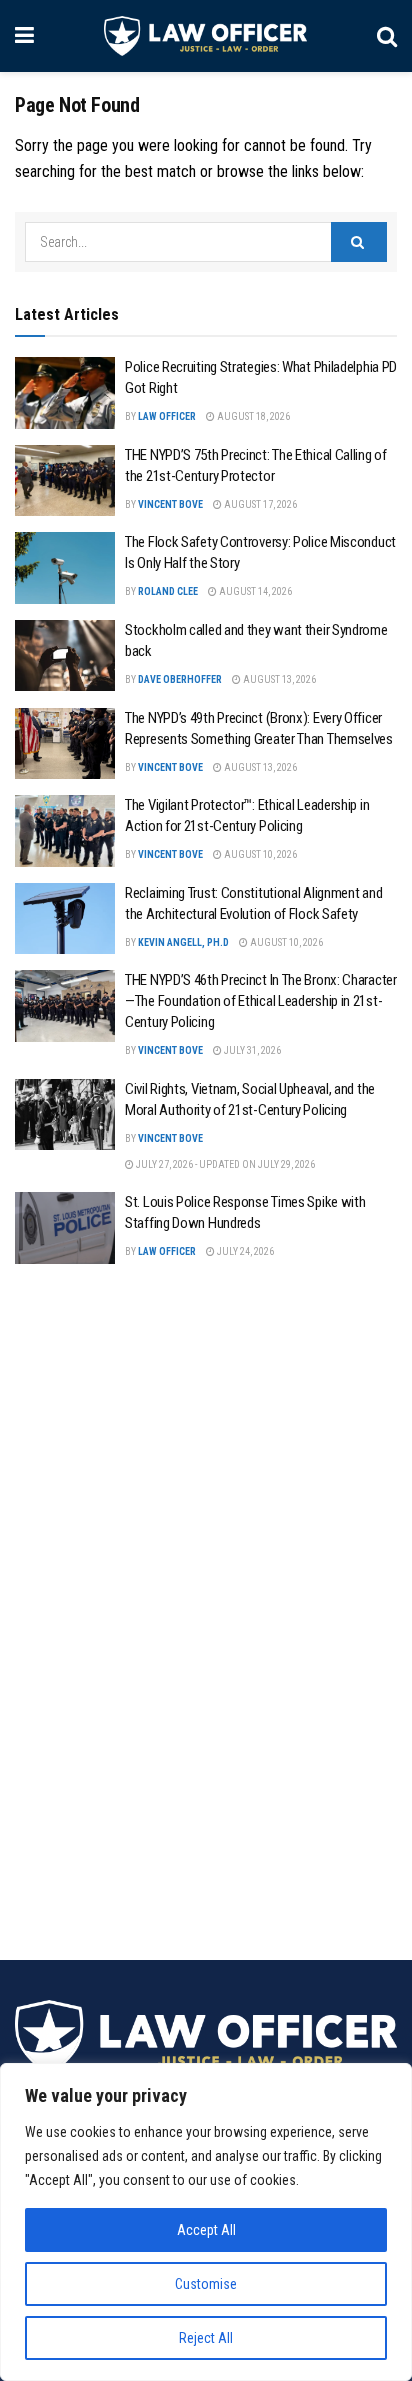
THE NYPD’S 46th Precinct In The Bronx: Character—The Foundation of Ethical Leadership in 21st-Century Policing (261, 1001)
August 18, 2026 (252, 416)
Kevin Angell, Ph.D (183, 942)
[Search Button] (387, 36)
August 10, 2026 (259, 854)
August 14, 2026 (254, 591)
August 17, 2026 (259, 504)
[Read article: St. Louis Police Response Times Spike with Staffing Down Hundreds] (65, 1228)
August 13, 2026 (278, 679)
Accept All (206, 2230)
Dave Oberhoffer (180, 679)
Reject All (206, 2338)
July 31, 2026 (251, 1050)
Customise (206, 2284)
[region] (206, 2222)
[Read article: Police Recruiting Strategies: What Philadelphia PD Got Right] (65, 393)
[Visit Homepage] (205, 36)
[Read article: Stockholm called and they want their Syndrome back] (65, 656)
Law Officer (167, 416)
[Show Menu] (24, 36)
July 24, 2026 (244, 1251)
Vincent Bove (170, 504)
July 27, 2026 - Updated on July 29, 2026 (224, 1164)
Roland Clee (168, 591)
